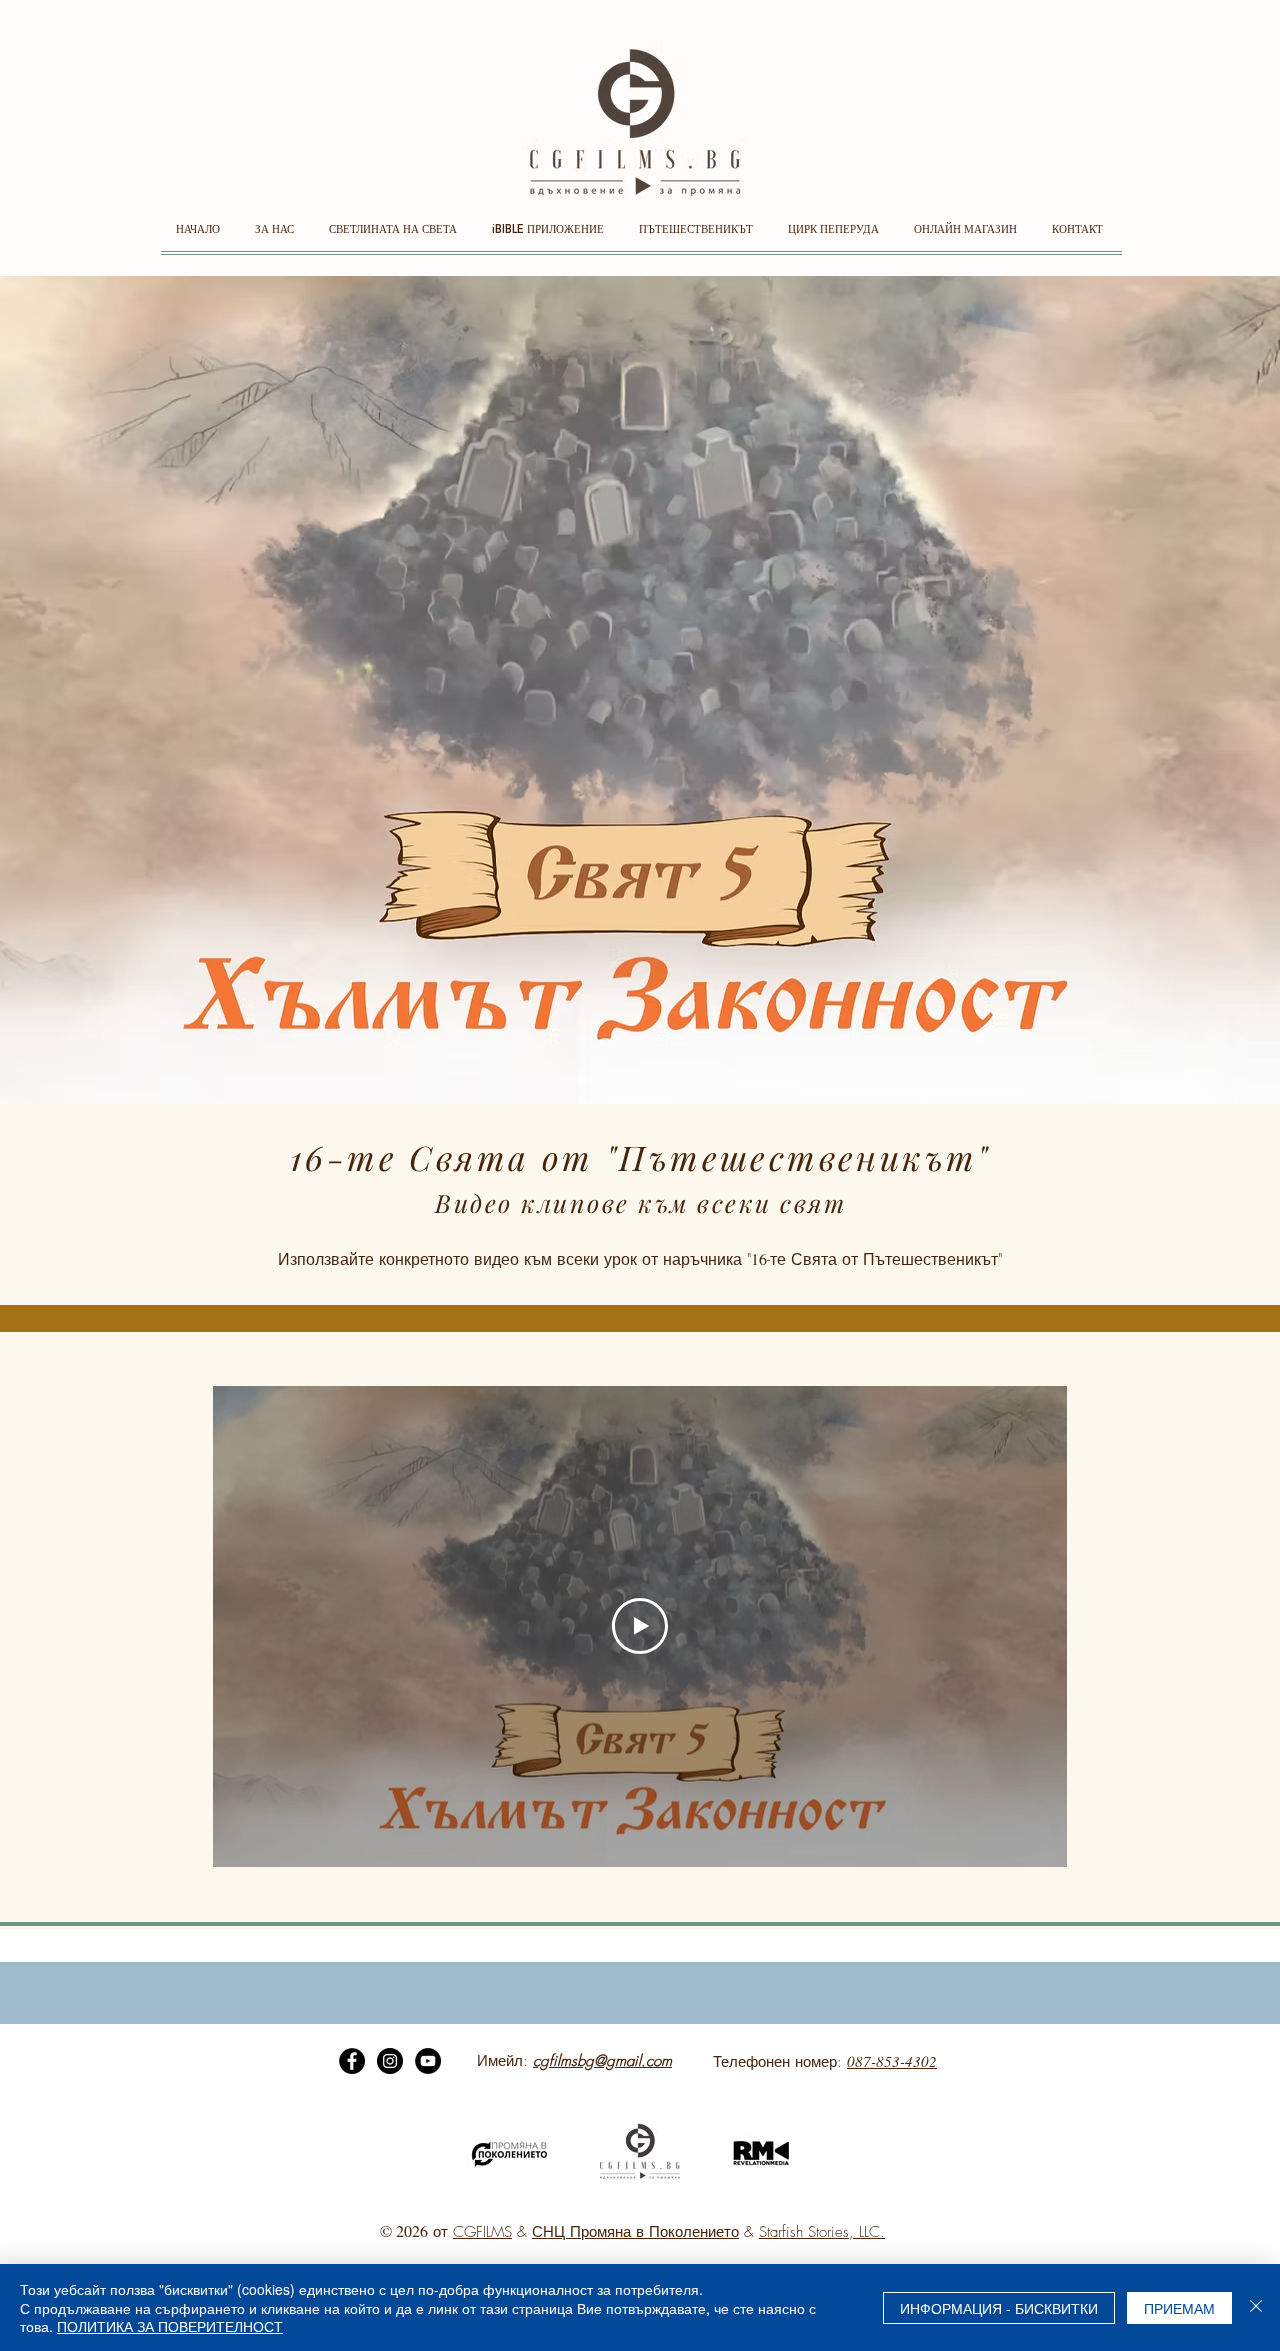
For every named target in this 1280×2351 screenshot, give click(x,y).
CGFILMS (482, 2232)
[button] (277, 237)
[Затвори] (1256, 2307)
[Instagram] (390, 2061)
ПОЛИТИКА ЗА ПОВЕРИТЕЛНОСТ (170, 2326)
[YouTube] (428, 2061)
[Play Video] (640, 1626)
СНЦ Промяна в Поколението (635, 2232)
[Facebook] (352, 2061)
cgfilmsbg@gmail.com (602, 2061)
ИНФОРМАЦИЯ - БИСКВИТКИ (999, 2308)
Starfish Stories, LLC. (822, 2232)
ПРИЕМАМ (1179, 2308)
